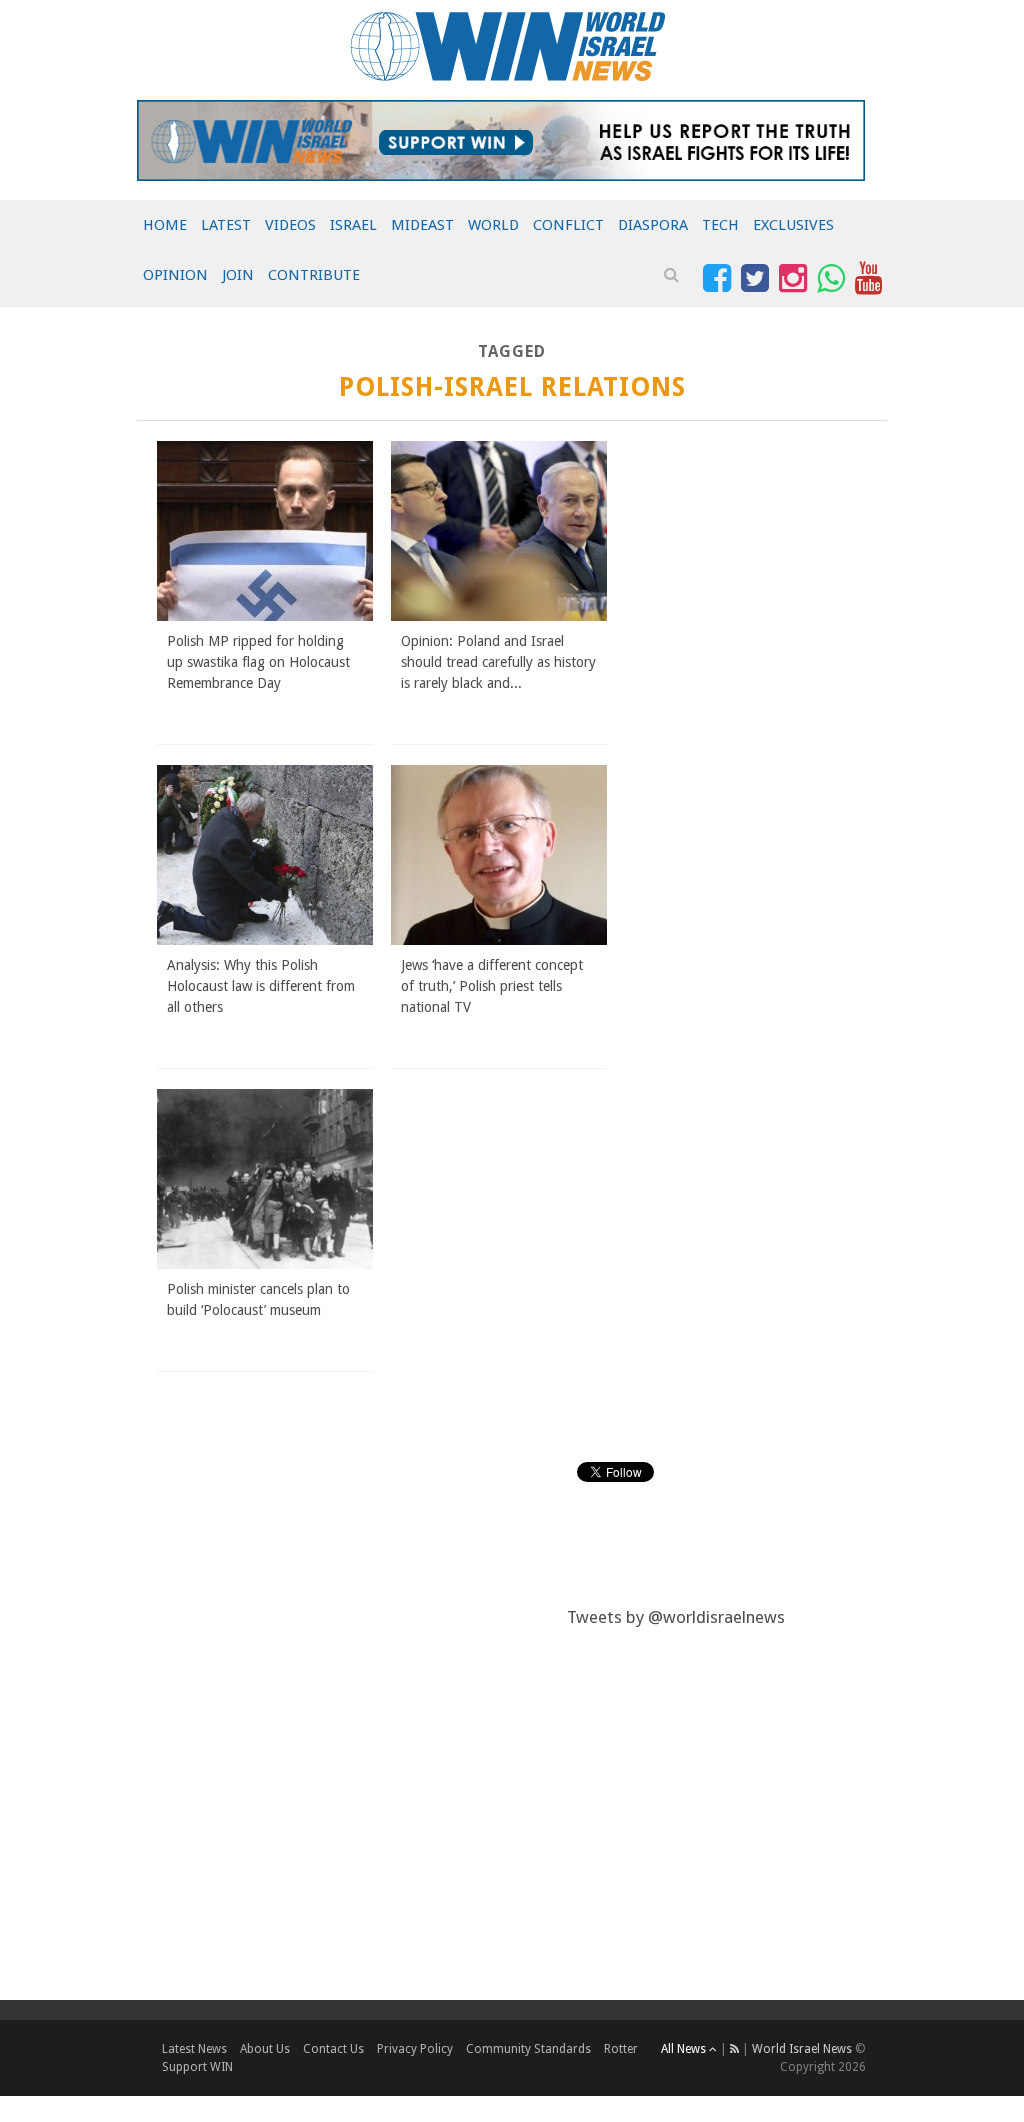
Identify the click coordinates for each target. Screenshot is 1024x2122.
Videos (290, 225)
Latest (226, 225)
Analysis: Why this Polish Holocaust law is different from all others (261, 986)
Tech (720, 225)
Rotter (621, 2049)
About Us (265, 2049)
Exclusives (793, 225)
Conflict (568, 225)
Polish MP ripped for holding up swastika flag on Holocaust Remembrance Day (258, 662)
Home (165, 225)
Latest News (194, 2049)
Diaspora (653, 225)
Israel (353, 225)
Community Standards (528, 2049)
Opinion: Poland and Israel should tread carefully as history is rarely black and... (498, 662)
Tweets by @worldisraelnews (676, 1617)
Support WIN (197, 2067)
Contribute (314, 275)
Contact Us (333, 2049)
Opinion (175, 275)
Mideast (422, 225)
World (493, 225)
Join (238, 275)
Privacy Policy (415, 2049)
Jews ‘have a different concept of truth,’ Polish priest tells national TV (492, 986)
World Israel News (802, 2049)
